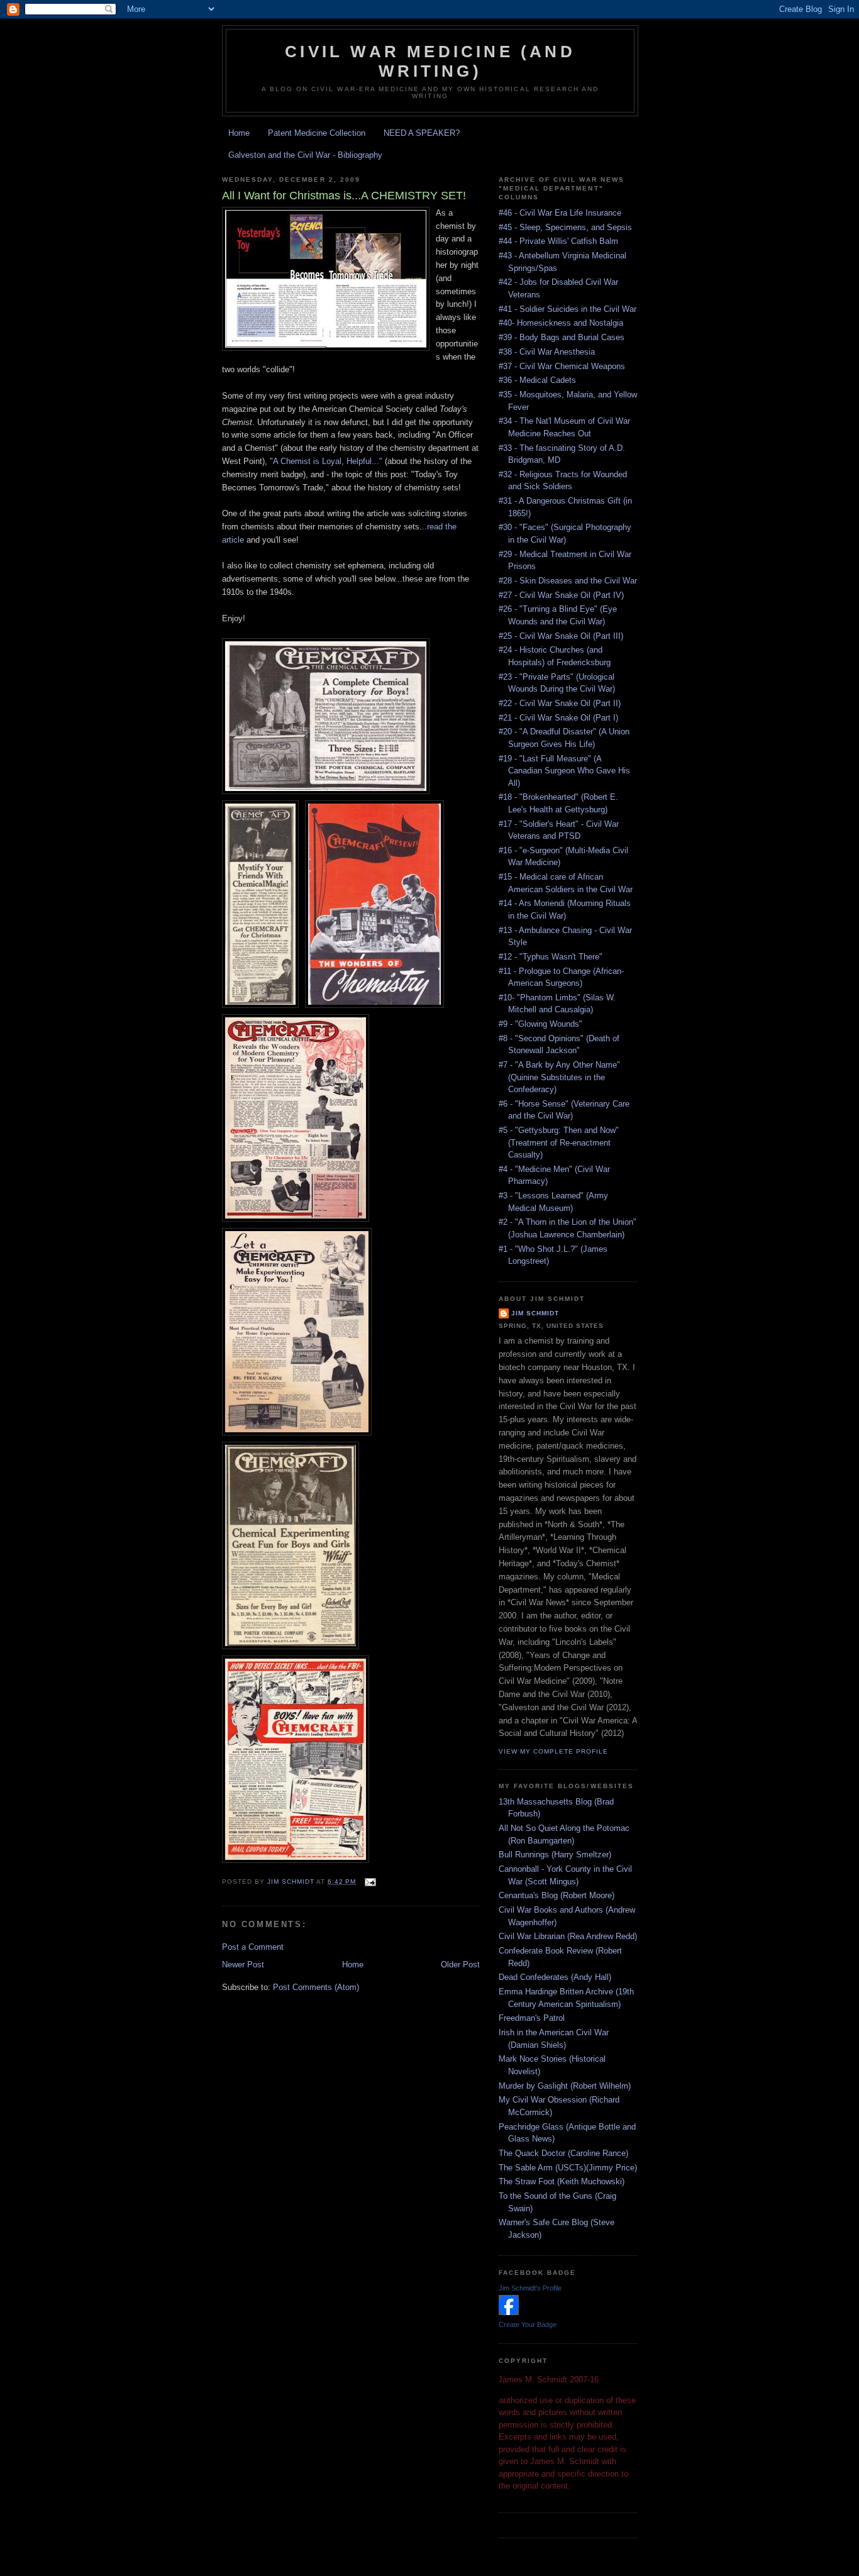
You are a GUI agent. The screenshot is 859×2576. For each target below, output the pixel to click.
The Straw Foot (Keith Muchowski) (562, 2181)
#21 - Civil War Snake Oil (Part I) (558, 718)
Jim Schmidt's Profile (530, 2288)
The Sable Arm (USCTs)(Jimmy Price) (568, 2168)
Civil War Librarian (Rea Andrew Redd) (568, 1936)
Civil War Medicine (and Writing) (430, 61)
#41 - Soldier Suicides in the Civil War (568, 309)
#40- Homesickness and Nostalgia (561, 323)
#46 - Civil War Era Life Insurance (560, 213)
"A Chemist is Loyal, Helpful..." (326, 461)
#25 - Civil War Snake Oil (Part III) (561, 636)
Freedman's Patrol (532, 2018)
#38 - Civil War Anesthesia (547, 352)
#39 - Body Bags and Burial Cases (562, 337)
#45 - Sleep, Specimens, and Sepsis (565, 227)
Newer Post (243, 1965)
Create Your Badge (528, 2324)
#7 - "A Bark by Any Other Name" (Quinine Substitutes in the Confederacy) (559, 1077)
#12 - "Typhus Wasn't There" (551, 957)
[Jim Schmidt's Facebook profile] (509, 2312)
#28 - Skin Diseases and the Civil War (568, 581)
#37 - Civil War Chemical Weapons (562, 366)
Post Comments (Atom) (316, 1987)
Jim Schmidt (535, 1313)
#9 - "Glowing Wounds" (540, 1024)
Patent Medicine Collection (317, 133)
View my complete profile (553, 1751)
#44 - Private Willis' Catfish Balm (558, 241)
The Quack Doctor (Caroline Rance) (563, 2153)
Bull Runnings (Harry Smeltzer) (555, 1855)
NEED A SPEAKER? (422, 133)
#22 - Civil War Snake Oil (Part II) (560, 703)
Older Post (460, 1965)
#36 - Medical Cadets (537, 380)
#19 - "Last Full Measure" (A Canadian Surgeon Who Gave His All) (564, 771)
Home (239, 133)
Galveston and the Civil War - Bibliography (305, 155)
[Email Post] (369, 1882)
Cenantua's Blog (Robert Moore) (557, 1895)
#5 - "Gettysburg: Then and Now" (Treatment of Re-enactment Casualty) (559, 1142)
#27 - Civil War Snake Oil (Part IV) (561, 595)
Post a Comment (253, 1947)
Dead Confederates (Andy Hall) (555, 1977)
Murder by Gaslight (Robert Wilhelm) (565, 2086)
